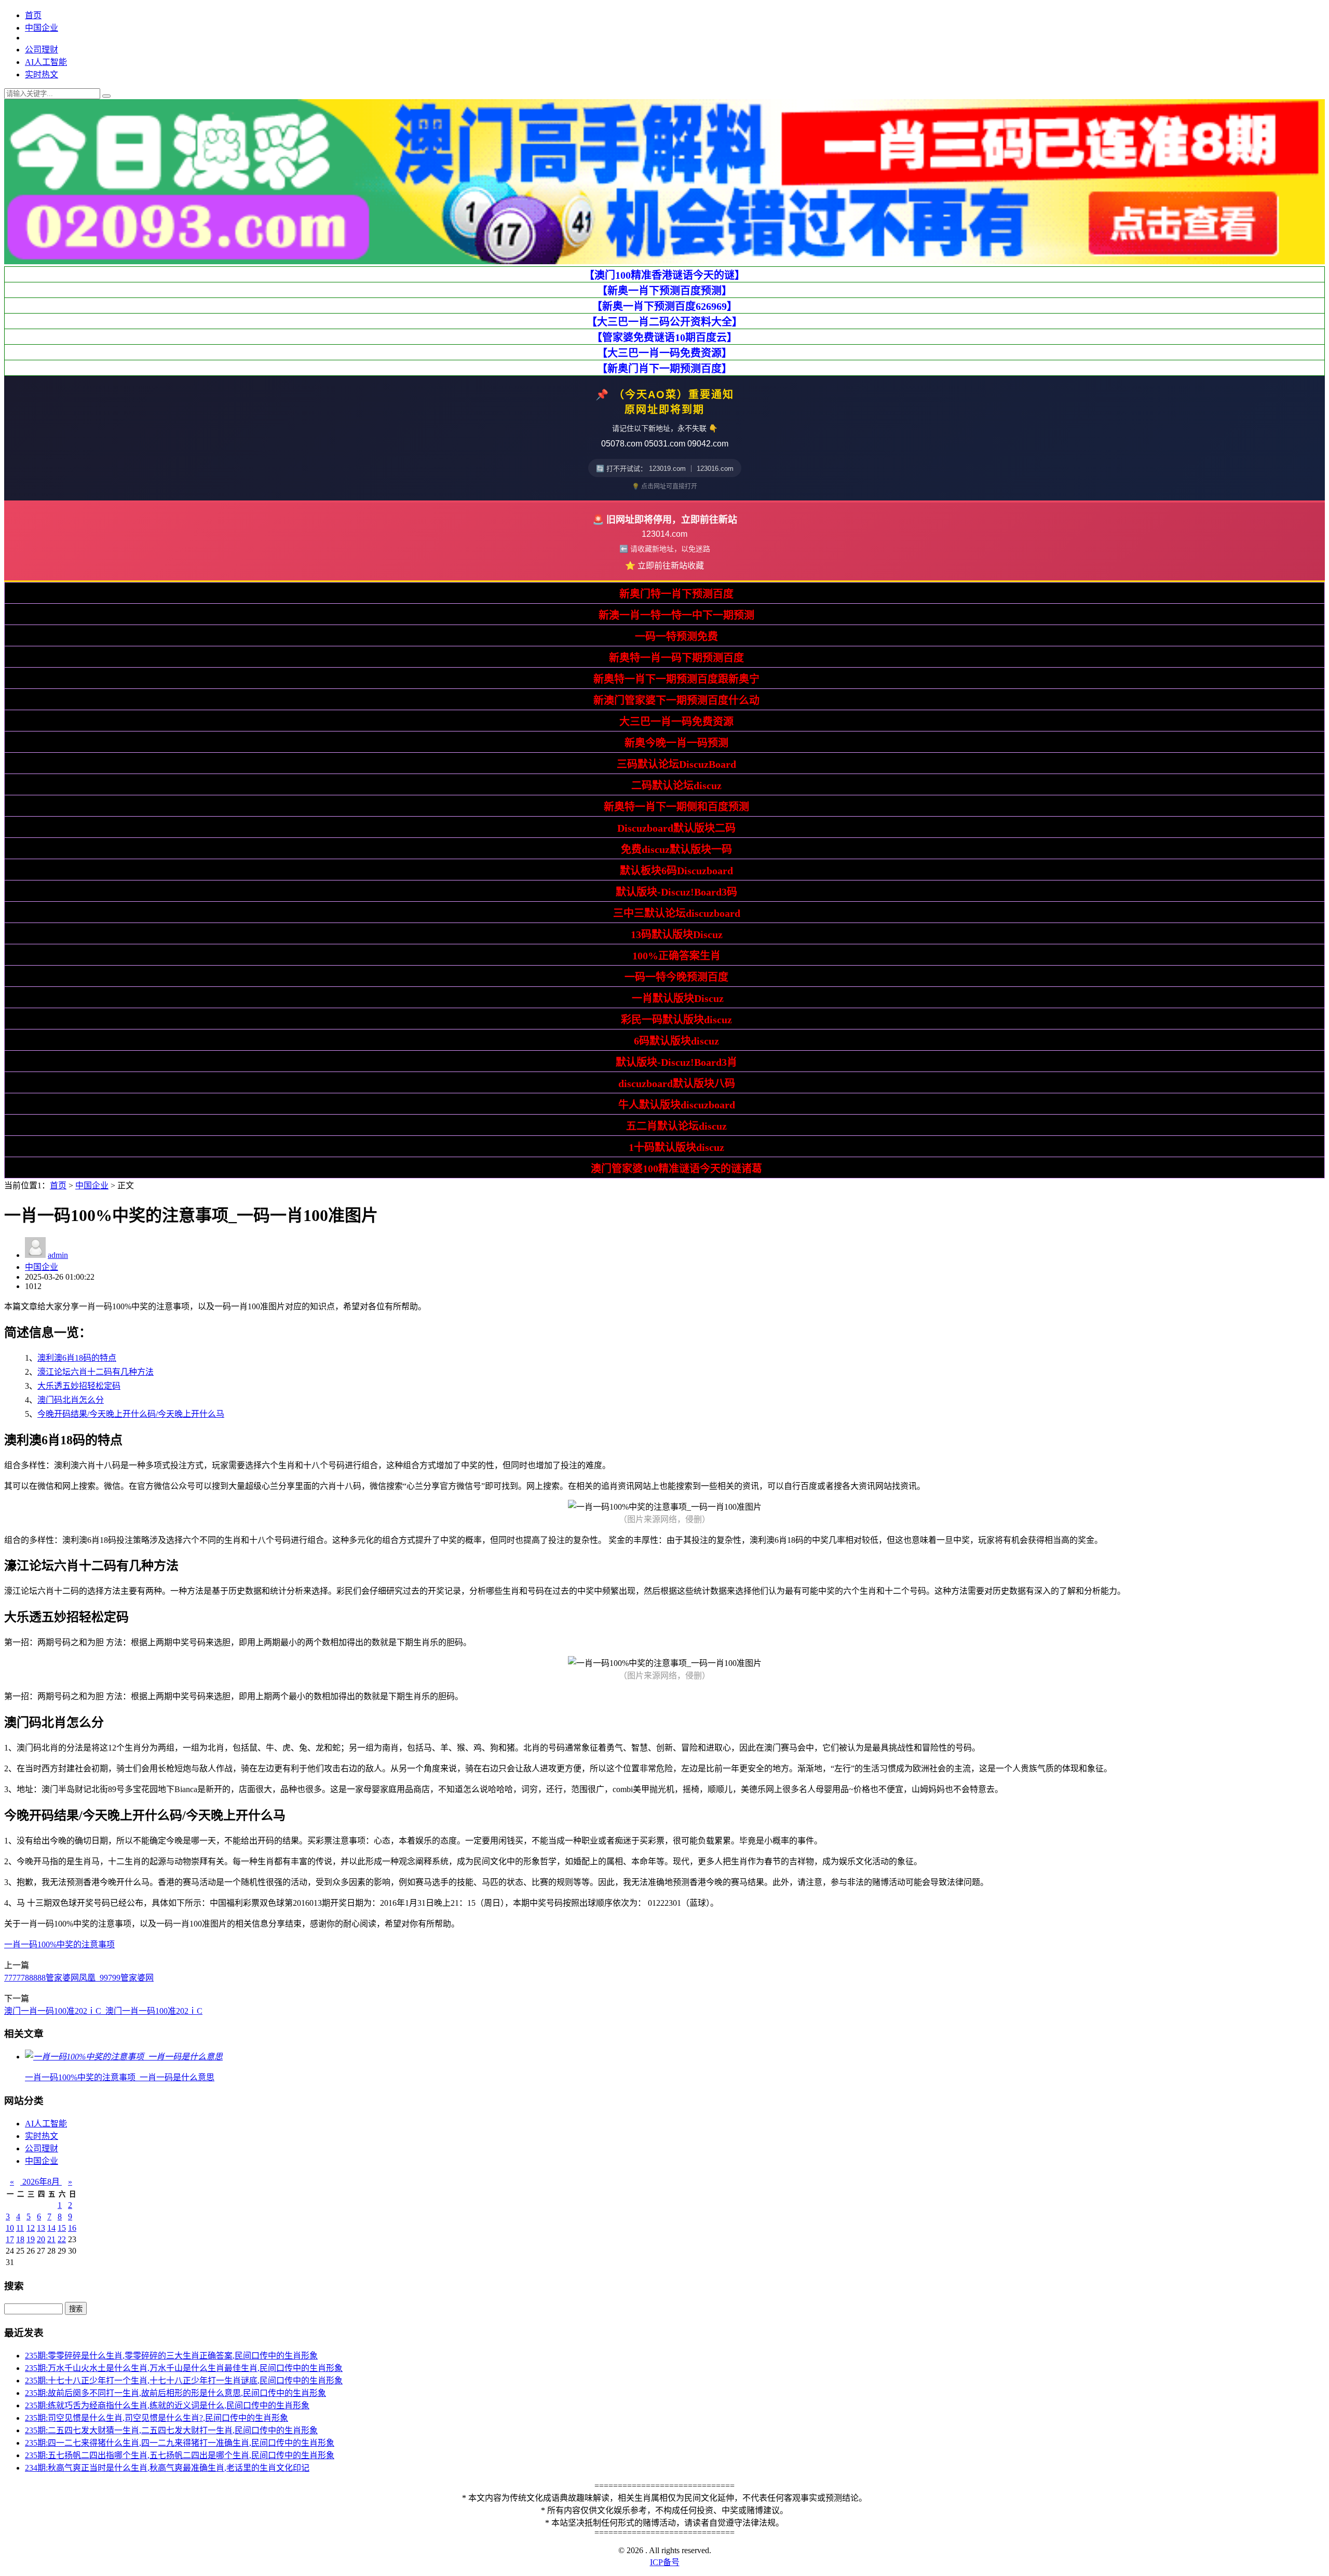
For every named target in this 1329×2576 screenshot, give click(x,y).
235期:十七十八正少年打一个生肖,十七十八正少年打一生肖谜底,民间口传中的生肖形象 (184, 2381)
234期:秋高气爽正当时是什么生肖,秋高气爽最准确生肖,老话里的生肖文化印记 (167, 2468)
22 (62, 2239)
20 (41, 2239)
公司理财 (42, 50)
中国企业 (42, 28)
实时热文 (42, 74)
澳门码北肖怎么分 (71, 1400)
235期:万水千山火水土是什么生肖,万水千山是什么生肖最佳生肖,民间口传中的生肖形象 (184, 2368)
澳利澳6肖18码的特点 (77, 1358)
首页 (33, 15)
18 (20, 2239)
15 (62, 2228)
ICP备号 (665, 2562)
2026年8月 (41, 2182)
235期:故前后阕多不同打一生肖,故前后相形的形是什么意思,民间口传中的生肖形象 (175, 2393)
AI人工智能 (46, 62)
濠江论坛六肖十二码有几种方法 (96, 1372)
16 (72, 2228)
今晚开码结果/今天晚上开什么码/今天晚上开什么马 (131, 1414)
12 (31, 2228)
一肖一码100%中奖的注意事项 (59, 1944)
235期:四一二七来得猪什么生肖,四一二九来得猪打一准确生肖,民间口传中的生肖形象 (180, 2443)
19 (31, 2239)
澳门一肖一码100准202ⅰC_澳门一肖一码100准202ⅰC (103, 2011)
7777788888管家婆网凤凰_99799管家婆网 (79, 1978)
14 (51, 2228)
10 (10, 2228)
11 (20, 2228)
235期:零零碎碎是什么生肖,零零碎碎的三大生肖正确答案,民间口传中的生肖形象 (171, 2356)
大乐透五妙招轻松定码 (79, 1386)
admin (58, 1255)
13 (41, 2228)
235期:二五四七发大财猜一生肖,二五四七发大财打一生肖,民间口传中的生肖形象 (171, 2430)
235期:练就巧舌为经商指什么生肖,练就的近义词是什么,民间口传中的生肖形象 (167, 2405)
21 (51, 2239)
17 (10, 2239)
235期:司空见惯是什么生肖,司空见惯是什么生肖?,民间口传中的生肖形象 (157, 2418)
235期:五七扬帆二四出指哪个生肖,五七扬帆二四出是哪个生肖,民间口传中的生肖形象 (180, 2455)
